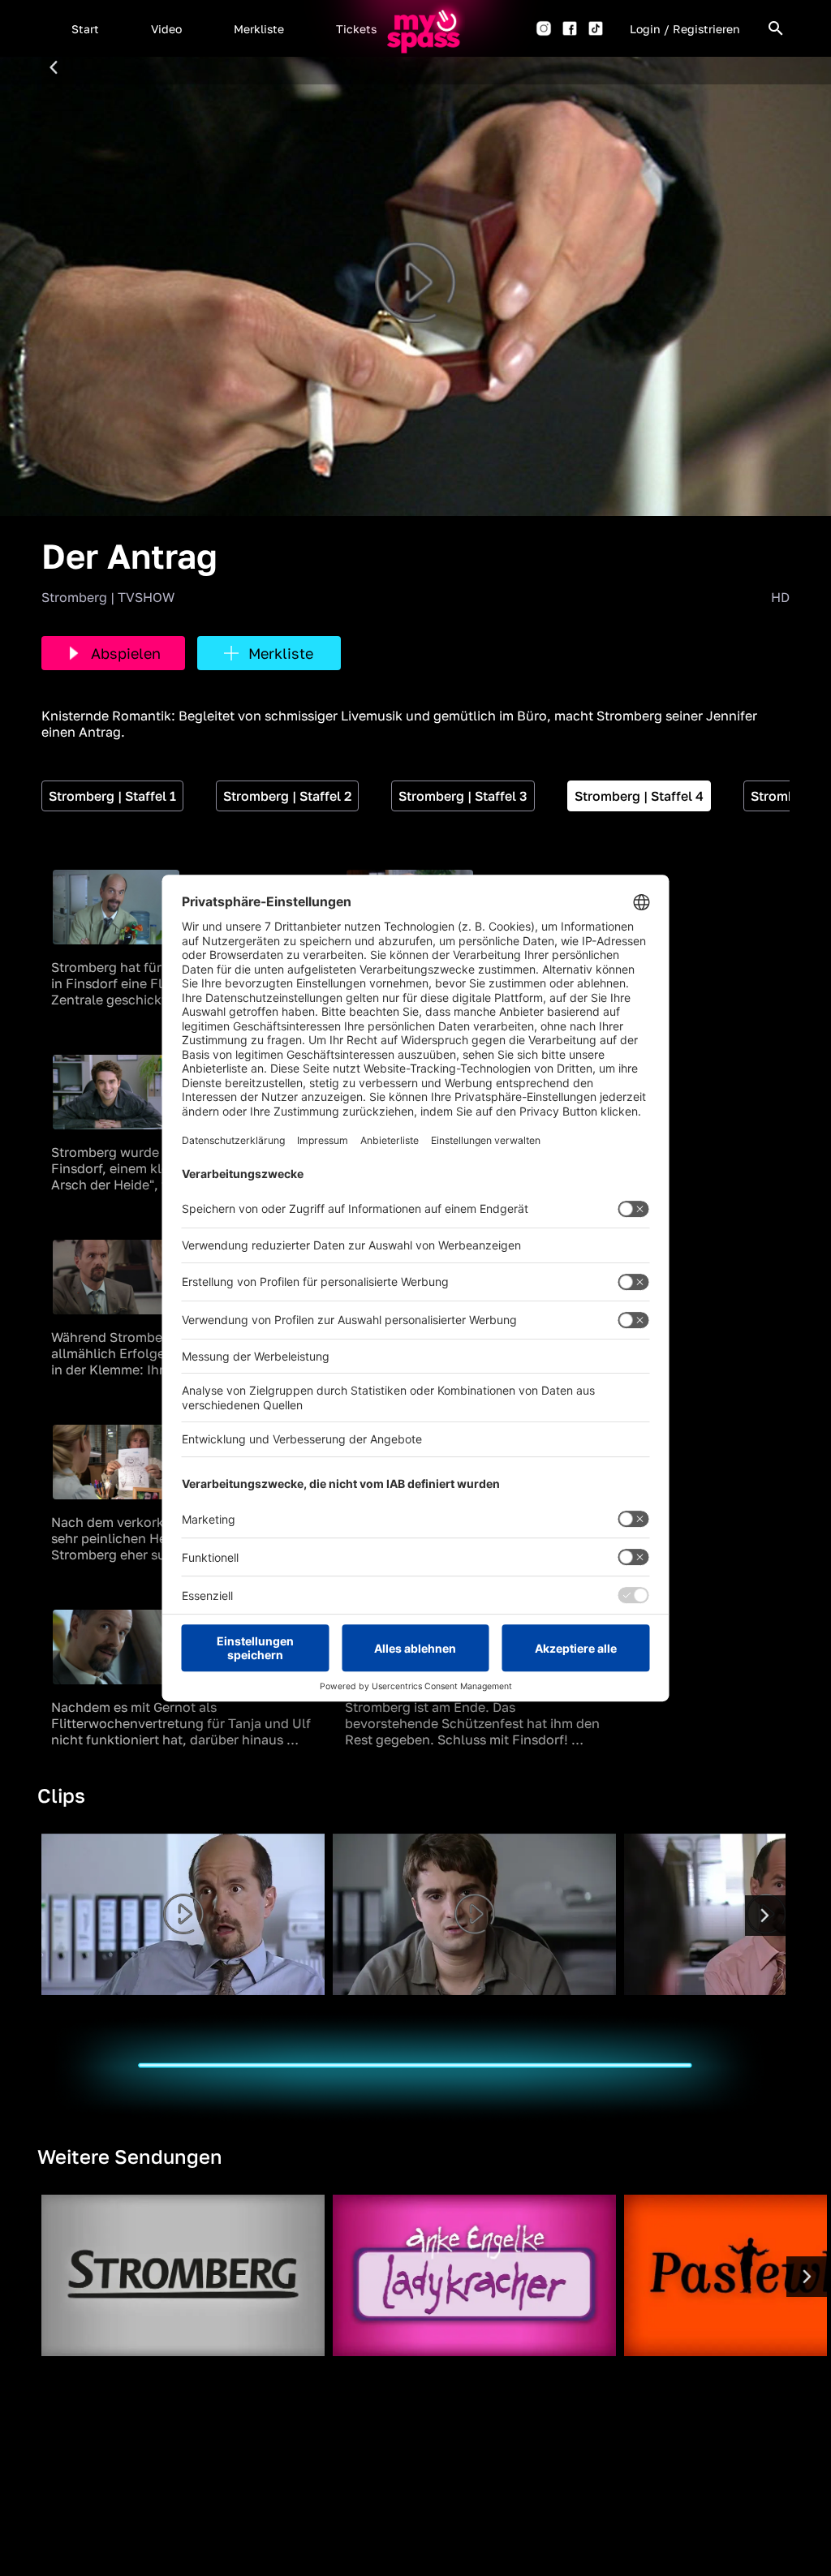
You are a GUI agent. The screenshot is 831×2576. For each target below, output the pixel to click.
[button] (85, 28)
